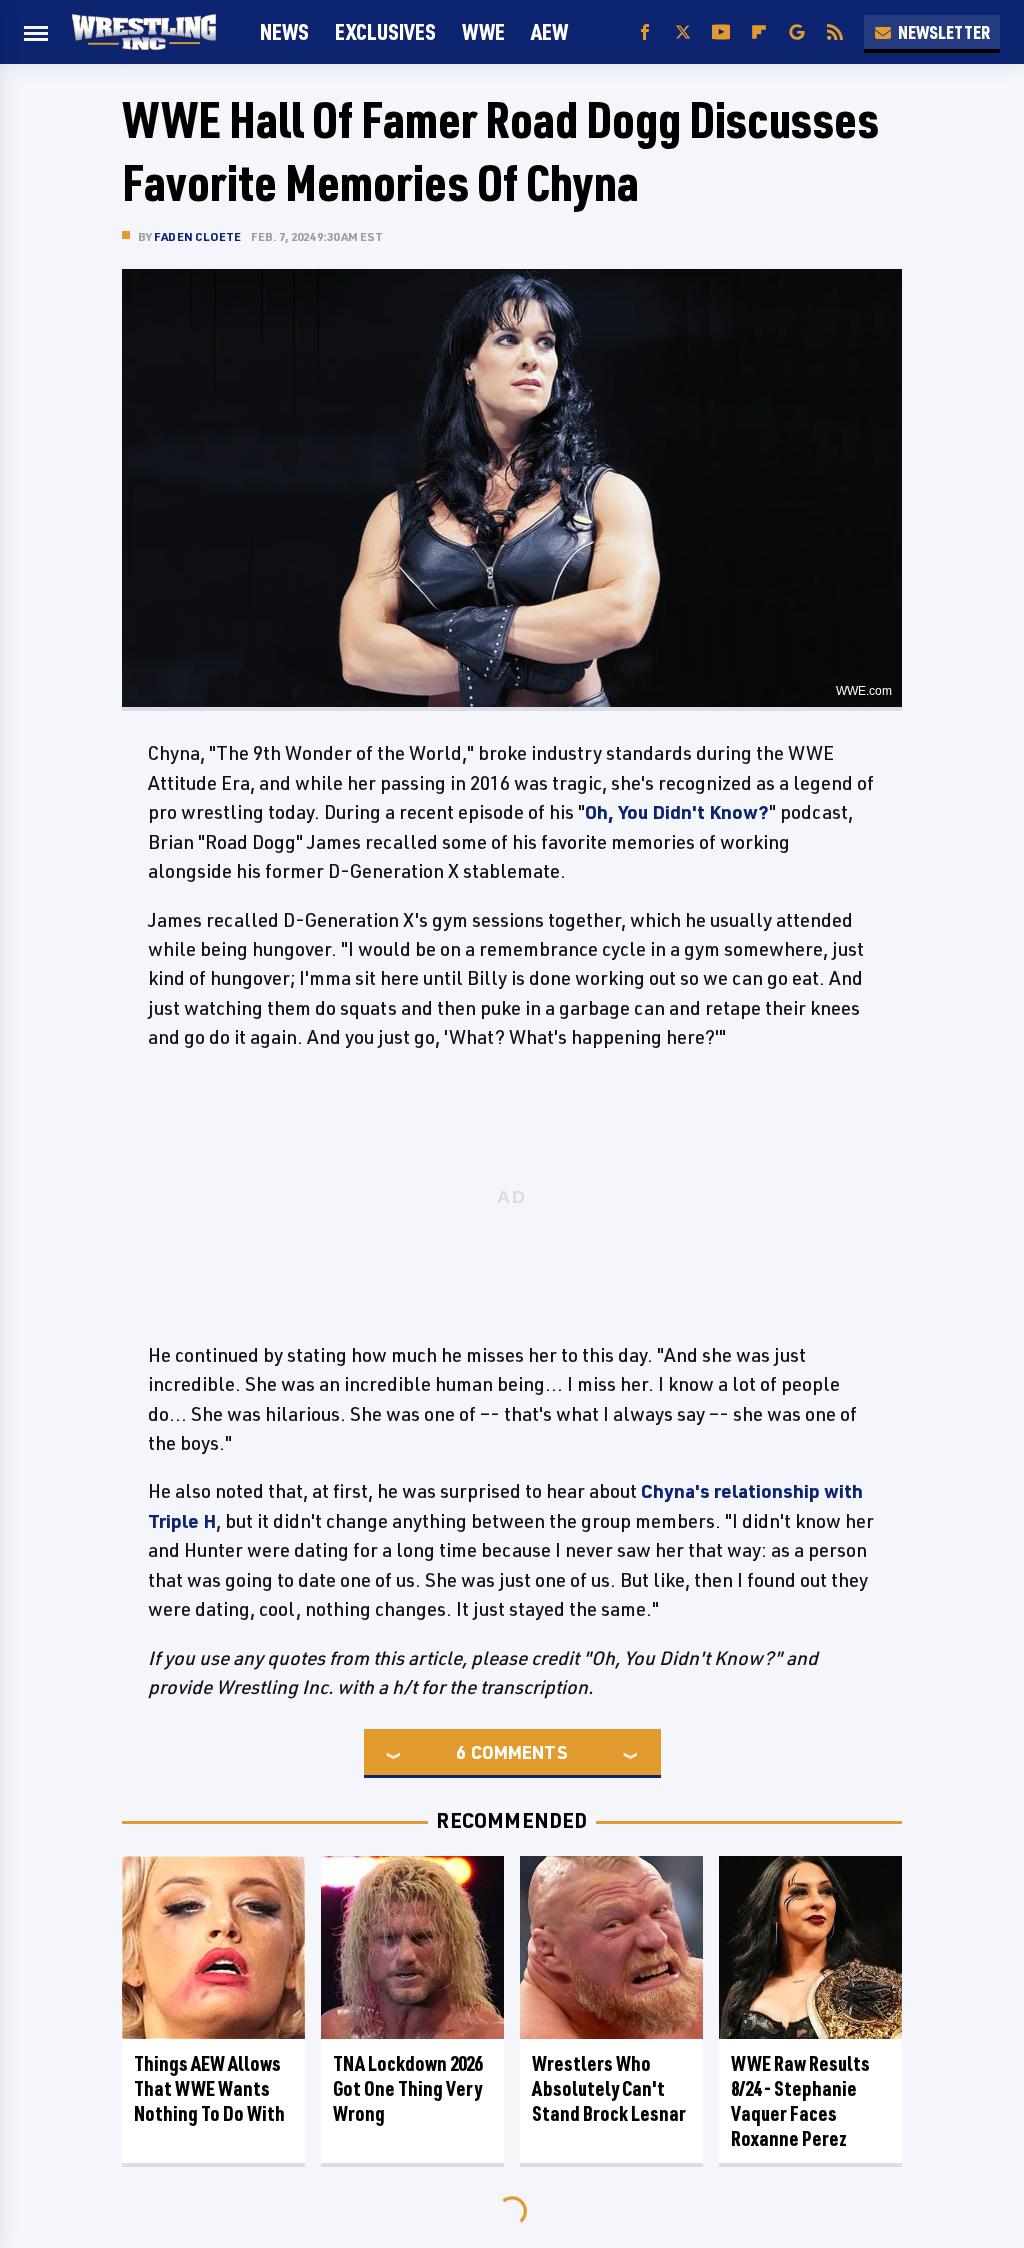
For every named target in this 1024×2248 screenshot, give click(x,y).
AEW (549, 31)
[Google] (797, 32)
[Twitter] (683, 32)
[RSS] (835, 32)
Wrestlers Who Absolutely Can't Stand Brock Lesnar (609, 2088)
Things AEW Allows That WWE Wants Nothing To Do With (209, 2088)
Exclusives (385, 31)
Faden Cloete (197, 236)
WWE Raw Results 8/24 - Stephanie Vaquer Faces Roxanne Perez (800, 2101)
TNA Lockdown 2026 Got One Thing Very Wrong (407, 2088)
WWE (483, 31)
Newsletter (944, 32)
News (284, 31)
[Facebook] (645, 32)
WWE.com (864, 691)
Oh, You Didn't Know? (677, 812)
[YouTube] (721, 32)
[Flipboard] (759, 32)
